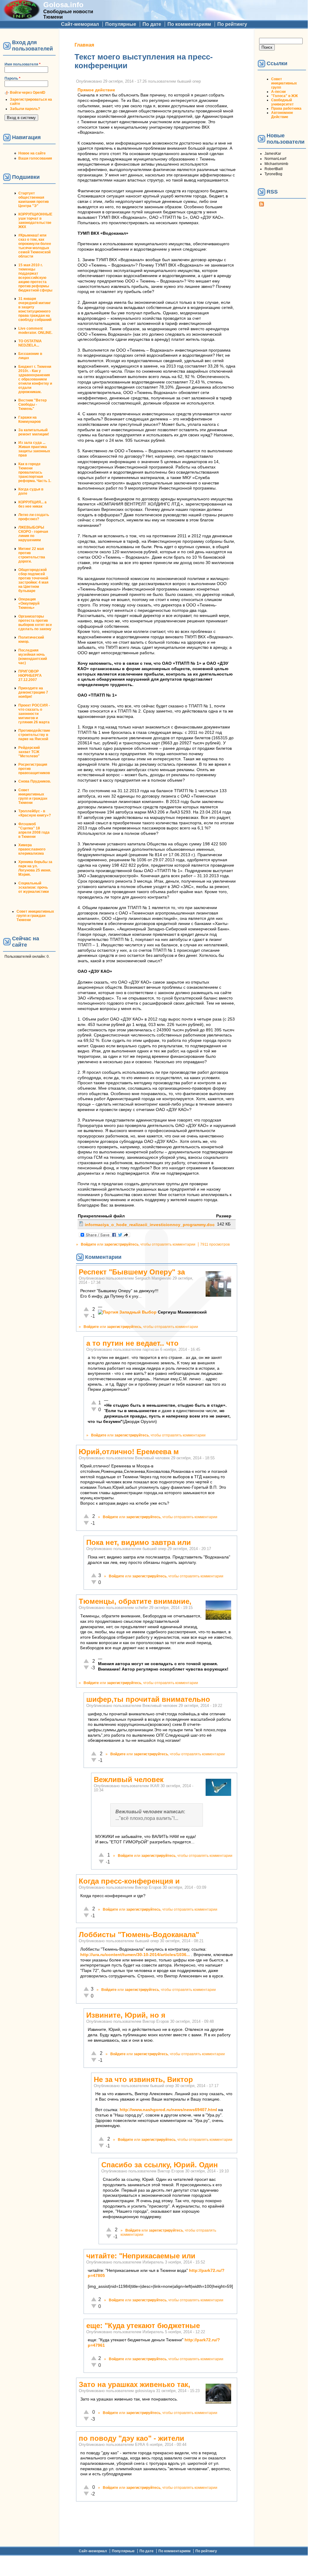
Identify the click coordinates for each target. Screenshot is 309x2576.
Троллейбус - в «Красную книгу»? (35, 813)
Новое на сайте (32, 153)
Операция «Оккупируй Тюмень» (29, 603)
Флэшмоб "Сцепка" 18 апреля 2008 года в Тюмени (34, 830)
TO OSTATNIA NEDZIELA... (30, 343)
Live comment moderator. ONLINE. (35, 331)
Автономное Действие (282, 115)
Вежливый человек (129, 1779)
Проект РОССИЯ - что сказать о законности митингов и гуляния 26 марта (34, 714)
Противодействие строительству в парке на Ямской (34, 735)
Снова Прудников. (35, 781)
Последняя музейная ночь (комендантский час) (33, 657)
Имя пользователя (23, 64)
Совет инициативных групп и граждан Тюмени (33, 796)
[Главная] (22, 17)
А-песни (278, 92)
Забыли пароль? (25, 109)
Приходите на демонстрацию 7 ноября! (33, 692)
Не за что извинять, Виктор (143, 2079)
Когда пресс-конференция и (129, 1881)
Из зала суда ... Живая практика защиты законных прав (34, 449)
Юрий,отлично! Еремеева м (129, 1452)
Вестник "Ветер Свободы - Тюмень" (32, 404)
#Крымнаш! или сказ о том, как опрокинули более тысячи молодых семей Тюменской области (35, 246)
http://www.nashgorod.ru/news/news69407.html (168, 2110)
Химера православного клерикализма (32, 849)
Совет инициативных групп (284, 83)
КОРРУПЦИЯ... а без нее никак (32, 504)
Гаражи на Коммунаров (29, 420)
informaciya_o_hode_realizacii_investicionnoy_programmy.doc (150, 1225)
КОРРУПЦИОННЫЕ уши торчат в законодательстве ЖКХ (35, 221)
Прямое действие (96, 90)
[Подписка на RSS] (262, 205)
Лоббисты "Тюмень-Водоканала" (139, 1935)
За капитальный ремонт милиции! (34, 432)
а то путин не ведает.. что (132, 1343)
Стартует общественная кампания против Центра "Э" (34, 200)
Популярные (121, 24)
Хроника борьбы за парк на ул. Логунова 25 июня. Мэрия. (35, 868)
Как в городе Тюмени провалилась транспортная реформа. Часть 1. (35, 472)
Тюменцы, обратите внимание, (135, 1601)
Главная (84, 45)
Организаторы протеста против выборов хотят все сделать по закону (35, 623)
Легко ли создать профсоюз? (34, 517)
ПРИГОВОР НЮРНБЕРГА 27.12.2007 (30, 676)
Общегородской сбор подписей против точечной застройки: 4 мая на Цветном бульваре (33, 580)
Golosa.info (63, 5)
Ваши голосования (35, 158)
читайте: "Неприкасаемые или (141, 2256)
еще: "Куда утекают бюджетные (143, 2326)
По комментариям (189, 24)
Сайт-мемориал (80, 24)
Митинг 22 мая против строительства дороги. (32, 555)
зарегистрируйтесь (121, 1244)
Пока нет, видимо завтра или (139, 1542)
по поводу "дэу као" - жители (132, 2438)
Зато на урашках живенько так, (135, 2384)
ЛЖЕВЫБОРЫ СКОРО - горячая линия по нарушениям (33, 534)
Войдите (89, 1244)
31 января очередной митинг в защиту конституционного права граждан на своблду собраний (35, 309)
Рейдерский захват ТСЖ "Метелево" (29, 752)
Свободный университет (282, 102)
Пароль (12, 78)
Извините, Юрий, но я (126, 2015)
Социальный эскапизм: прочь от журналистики (34, 887)
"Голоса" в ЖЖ (285, 96)
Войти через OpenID (28, 93)
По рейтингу (232, 24)
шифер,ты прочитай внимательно (148, 1699)
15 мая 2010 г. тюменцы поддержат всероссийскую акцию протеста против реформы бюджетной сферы (35, 278)
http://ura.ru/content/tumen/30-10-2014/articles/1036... (135, 1955)
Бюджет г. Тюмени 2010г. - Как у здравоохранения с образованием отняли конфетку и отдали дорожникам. (35, 379)
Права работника (286, 108)
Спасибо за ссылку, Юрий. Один (160, 2165)
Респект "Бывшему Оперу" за (132, 1272)
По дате (152, 24)
